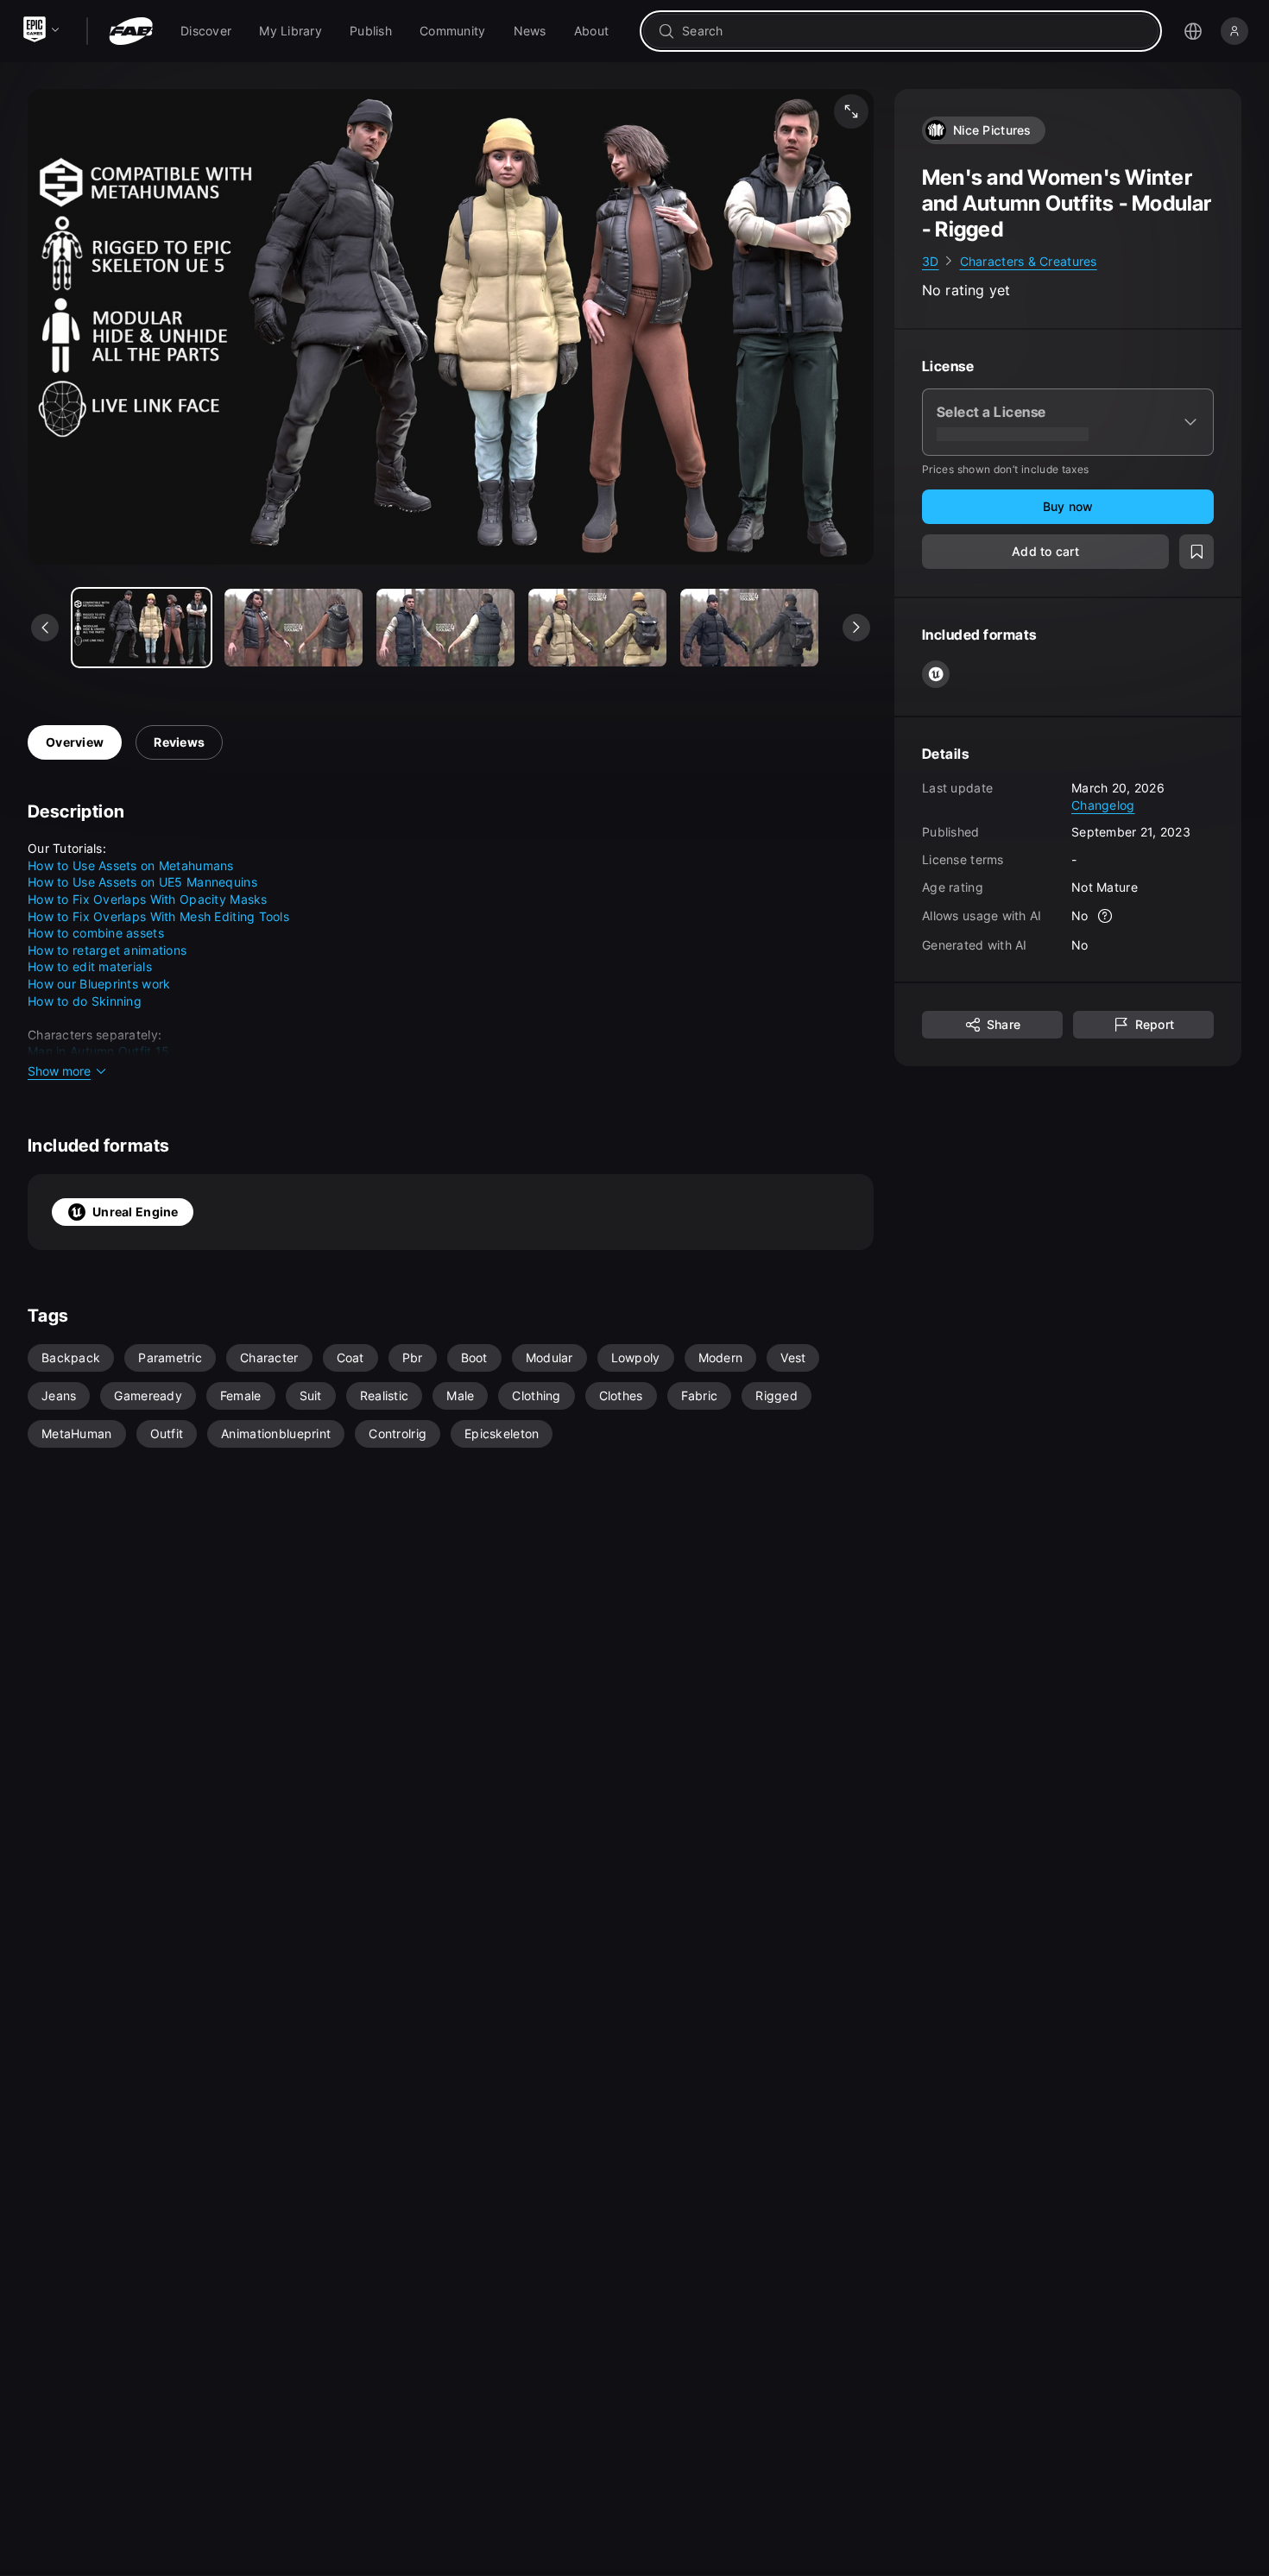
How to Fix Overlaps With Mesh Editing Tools (158, 916)
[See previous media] (45, 628)
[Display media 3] (597, 628)
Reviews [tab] (179, 742)
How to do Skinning (85, 1001)
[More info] (1106, 917)
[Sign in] (1234, 31)
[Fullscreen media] (851, 111)
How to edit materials (90, 966)
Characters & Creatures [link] (1029, 261)
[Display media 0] (142, 628)
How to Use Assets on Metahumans (131, 865)
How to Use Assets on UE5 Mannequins (142, 882)
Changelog (1103, 805)
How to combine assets (96, 933)
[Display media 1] (294, 628)
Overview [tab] (75, 742)
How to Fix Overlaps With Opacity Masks (148, 899)
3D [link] (931, 261)
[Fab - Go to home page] (131, 31)
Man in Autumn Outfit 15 (98, 1051)
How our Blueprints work (99, 984)
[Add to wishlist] (1196, 552)
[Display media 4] (749, 628)
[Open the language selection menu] (1193, 31)
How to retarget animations (107, 950)
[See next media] (856, 628)
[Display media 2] (445, 628)
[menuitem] (206, 31)
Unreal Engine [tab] (136, 1212)
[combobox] (913, 31)
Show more (59, 1071)
